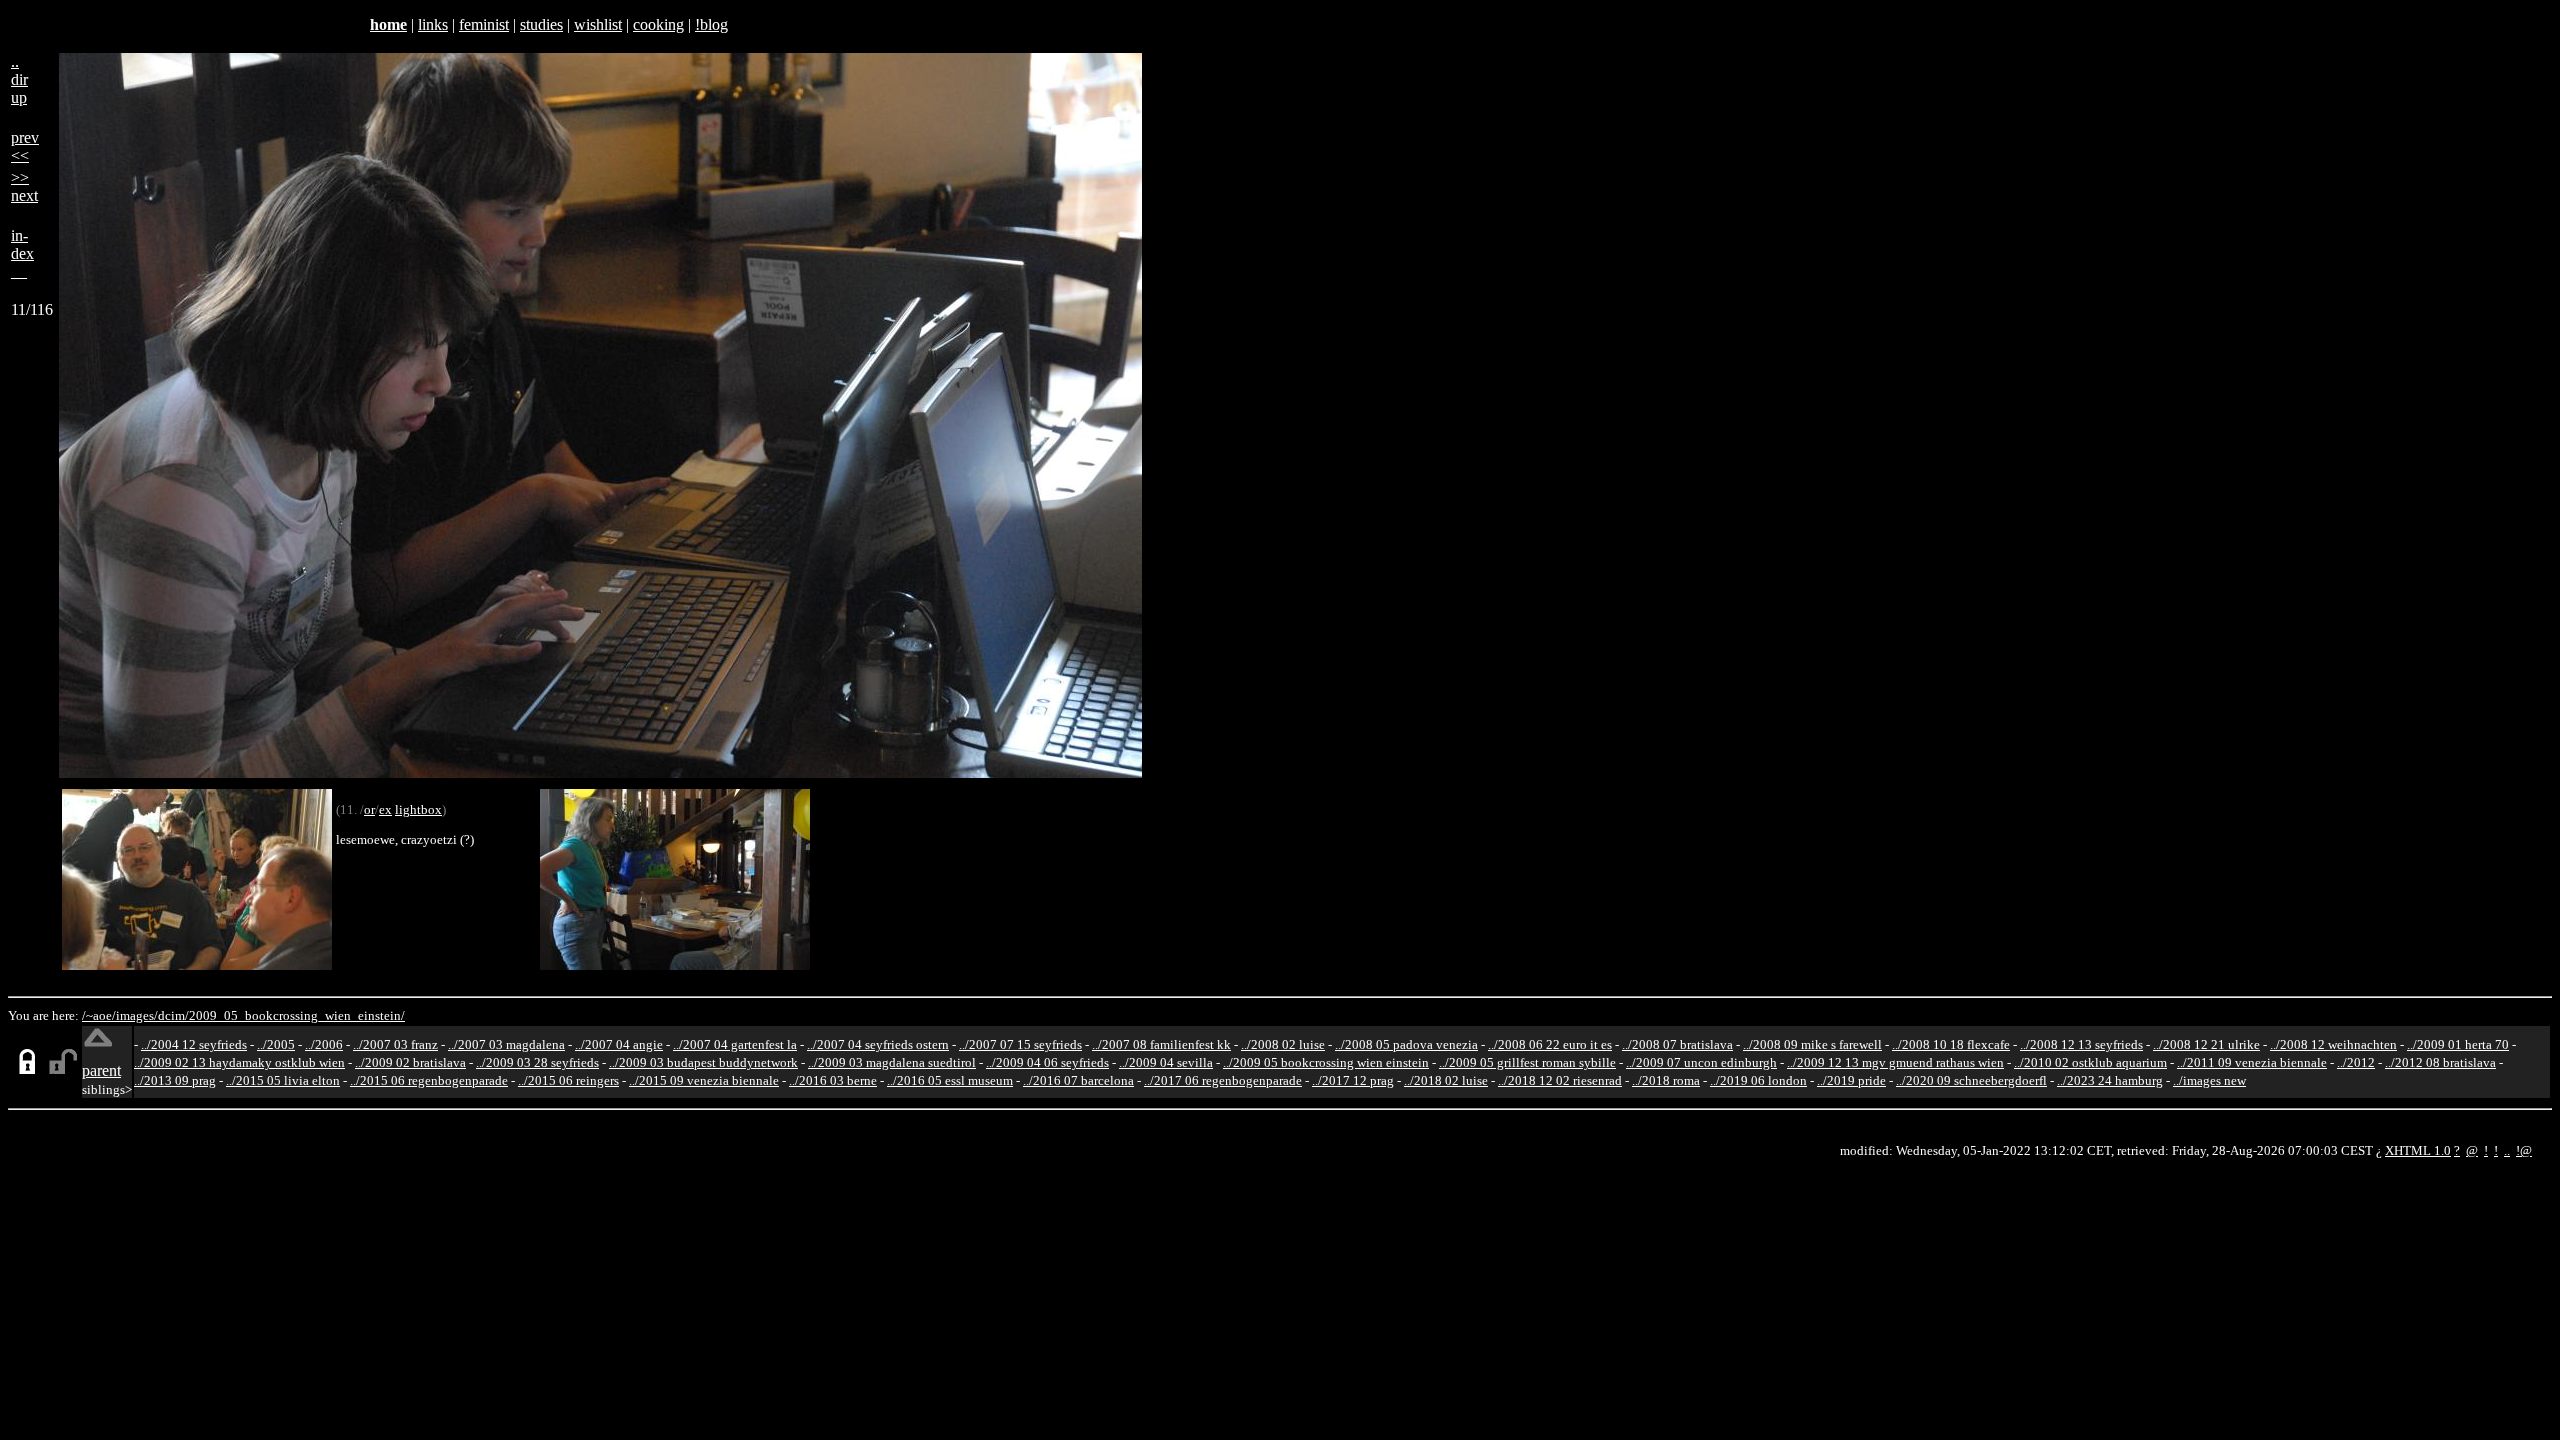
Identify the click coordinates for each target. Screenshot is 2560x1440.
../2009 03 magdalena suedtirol (892, 1062)
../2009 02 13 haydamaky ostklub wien (239, 1062)
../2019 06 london (1758, 1080)
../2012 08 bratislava (2440, 1062)
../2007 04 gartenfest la (735, 1044)
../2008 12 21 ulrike (2206, 1044)
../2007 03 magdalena (506, 1044)
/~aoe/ (99, 1015)
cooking (658, 24)
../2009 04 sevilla (1166, 1062)
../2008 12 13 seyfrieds (2081, 1044)
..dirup (19, 79)
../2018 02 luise (1446, 1080)
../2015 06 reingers (568, 1080)
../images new (2209, 1080)
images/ (137, 1015)
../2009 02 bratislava (410, 1062)
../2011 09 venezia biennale (2252, 1062)
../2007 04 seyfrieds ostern (878, 1044)
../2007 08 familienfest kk (1161, 1044)
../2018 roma (1666, 1080)
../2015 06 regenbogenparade (429, 1080)
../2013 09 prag (175, 1080)
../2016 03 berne (833, 1080)
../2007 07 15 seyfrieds (1020, 1044)
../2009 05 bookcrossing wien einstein (1326, 1062)
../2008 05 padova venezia (1406, 1044)
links (433, 24)
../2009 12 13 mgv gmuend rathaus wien (1895, 1062)
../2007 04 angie (619, 1044)
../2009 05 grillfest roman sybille (1527, 1062)
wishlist (598, 24)
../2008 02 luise (1283, 1044)
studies (541, 24)
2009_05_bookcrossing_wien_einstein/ (297, 1015)
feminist (484, 24)
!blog (711, 24)
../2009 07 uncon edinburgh (1701, 1062)
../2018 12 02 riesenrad (1560, 1080)
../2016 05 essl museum (950, 1080)
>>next (24, 186)
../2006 (324, 1044)
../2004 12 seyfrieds (194, 1044)
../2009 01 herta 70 (2458, 1044)
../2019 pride (1851, 1080)
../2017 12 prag (1353, 1080)
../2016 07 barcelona (1078, 1080)
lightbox (418, 809)
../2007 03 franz (395, 1044)
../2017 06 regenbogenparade (1223, 1080)
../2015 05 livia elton (283, 1080)
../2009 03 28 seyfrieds (537, 1062)
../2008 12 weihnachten (2333, 1044)
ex (385, 809)
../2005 (276, 1044)
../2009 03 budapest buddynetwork (703, 1062)
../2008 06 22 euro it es (1550, 1044)
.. (2507, 1150)
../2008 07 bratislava (1677, 1044)
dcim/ (173, 1015)
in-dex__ (22, 253)
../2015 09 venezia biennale (704, 1080)
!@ (2524, 1150)
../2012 (2356, 1062)
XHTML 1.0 (2418, 1150)
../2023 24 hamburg (2110, 1080)
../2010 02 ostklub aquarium (2090, 1062)
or (369, 809)
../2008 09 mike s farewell (1812, 1044)
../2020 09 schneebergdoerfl (1971, 1080)
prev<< (25, 146)
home (388, 24)
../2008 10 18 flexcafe (1951, 1044)
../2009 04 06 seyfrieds (1047, 1062)
